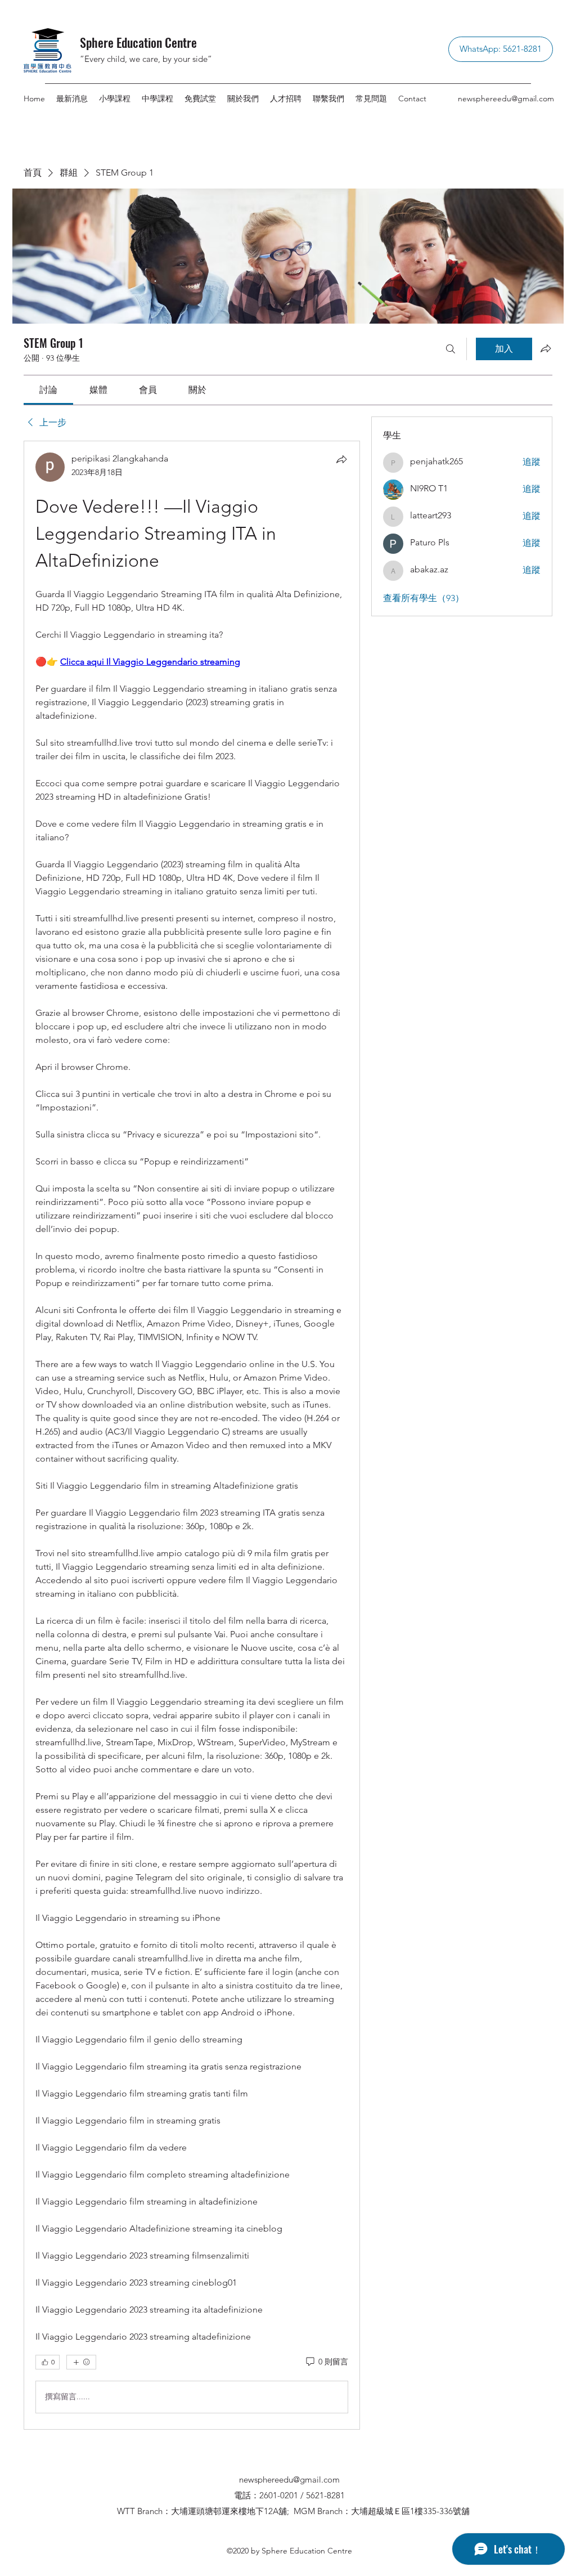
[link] (48, 390)
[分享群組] (546, 348)
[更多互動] (81, 2362)
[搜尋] (451, 349)
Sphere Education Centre (138, 42)
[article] (192, 1435)
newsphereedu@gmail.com (506, 98)
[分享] (341, 459)
